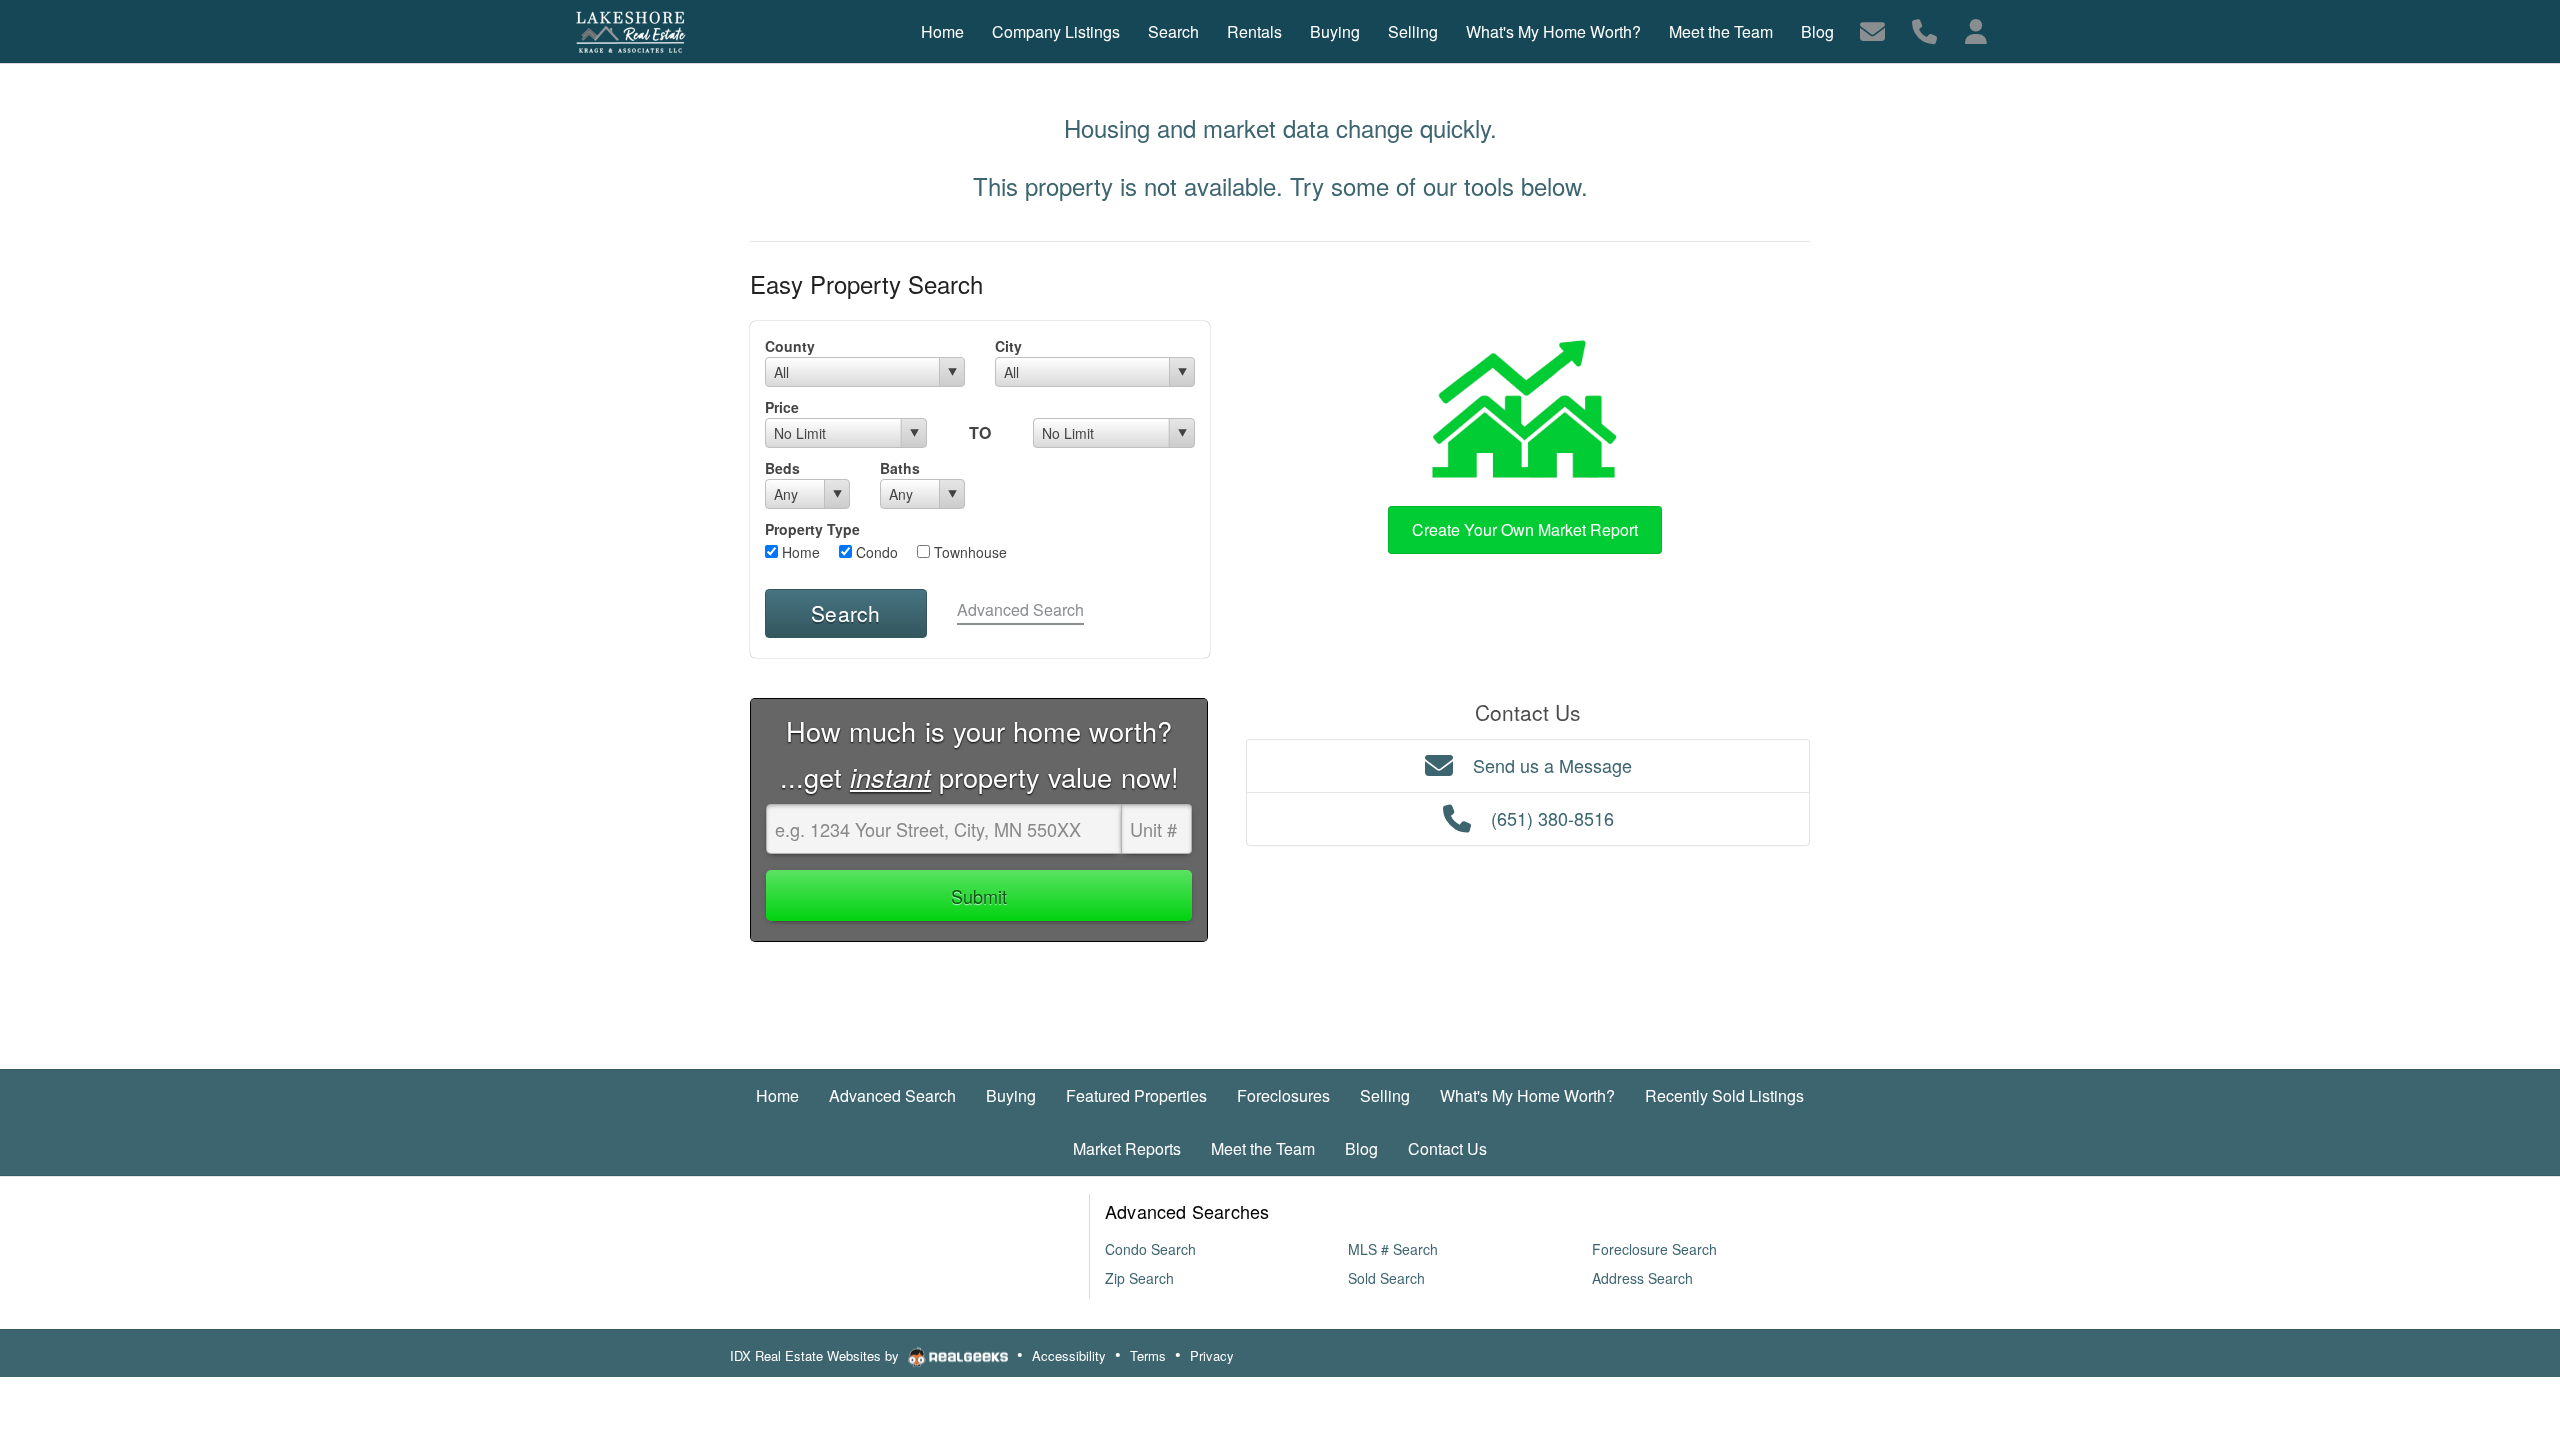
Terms (1148, 1355)
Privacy (1212, 1355)
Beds (782, 468)
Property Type (812, 529)
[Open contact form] (1872, 29)
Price (782, 407)
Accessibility (1069, 1355)
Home (799, 552)
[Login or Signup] (1976, 29)
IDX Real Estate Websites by (816, 1355)
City (1008, 346)
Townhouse (968, 552)
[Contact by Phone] (1924, 29)
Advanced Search (1020, 609)
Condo (875, 552)
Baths (900, 468)
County (790, 346)
